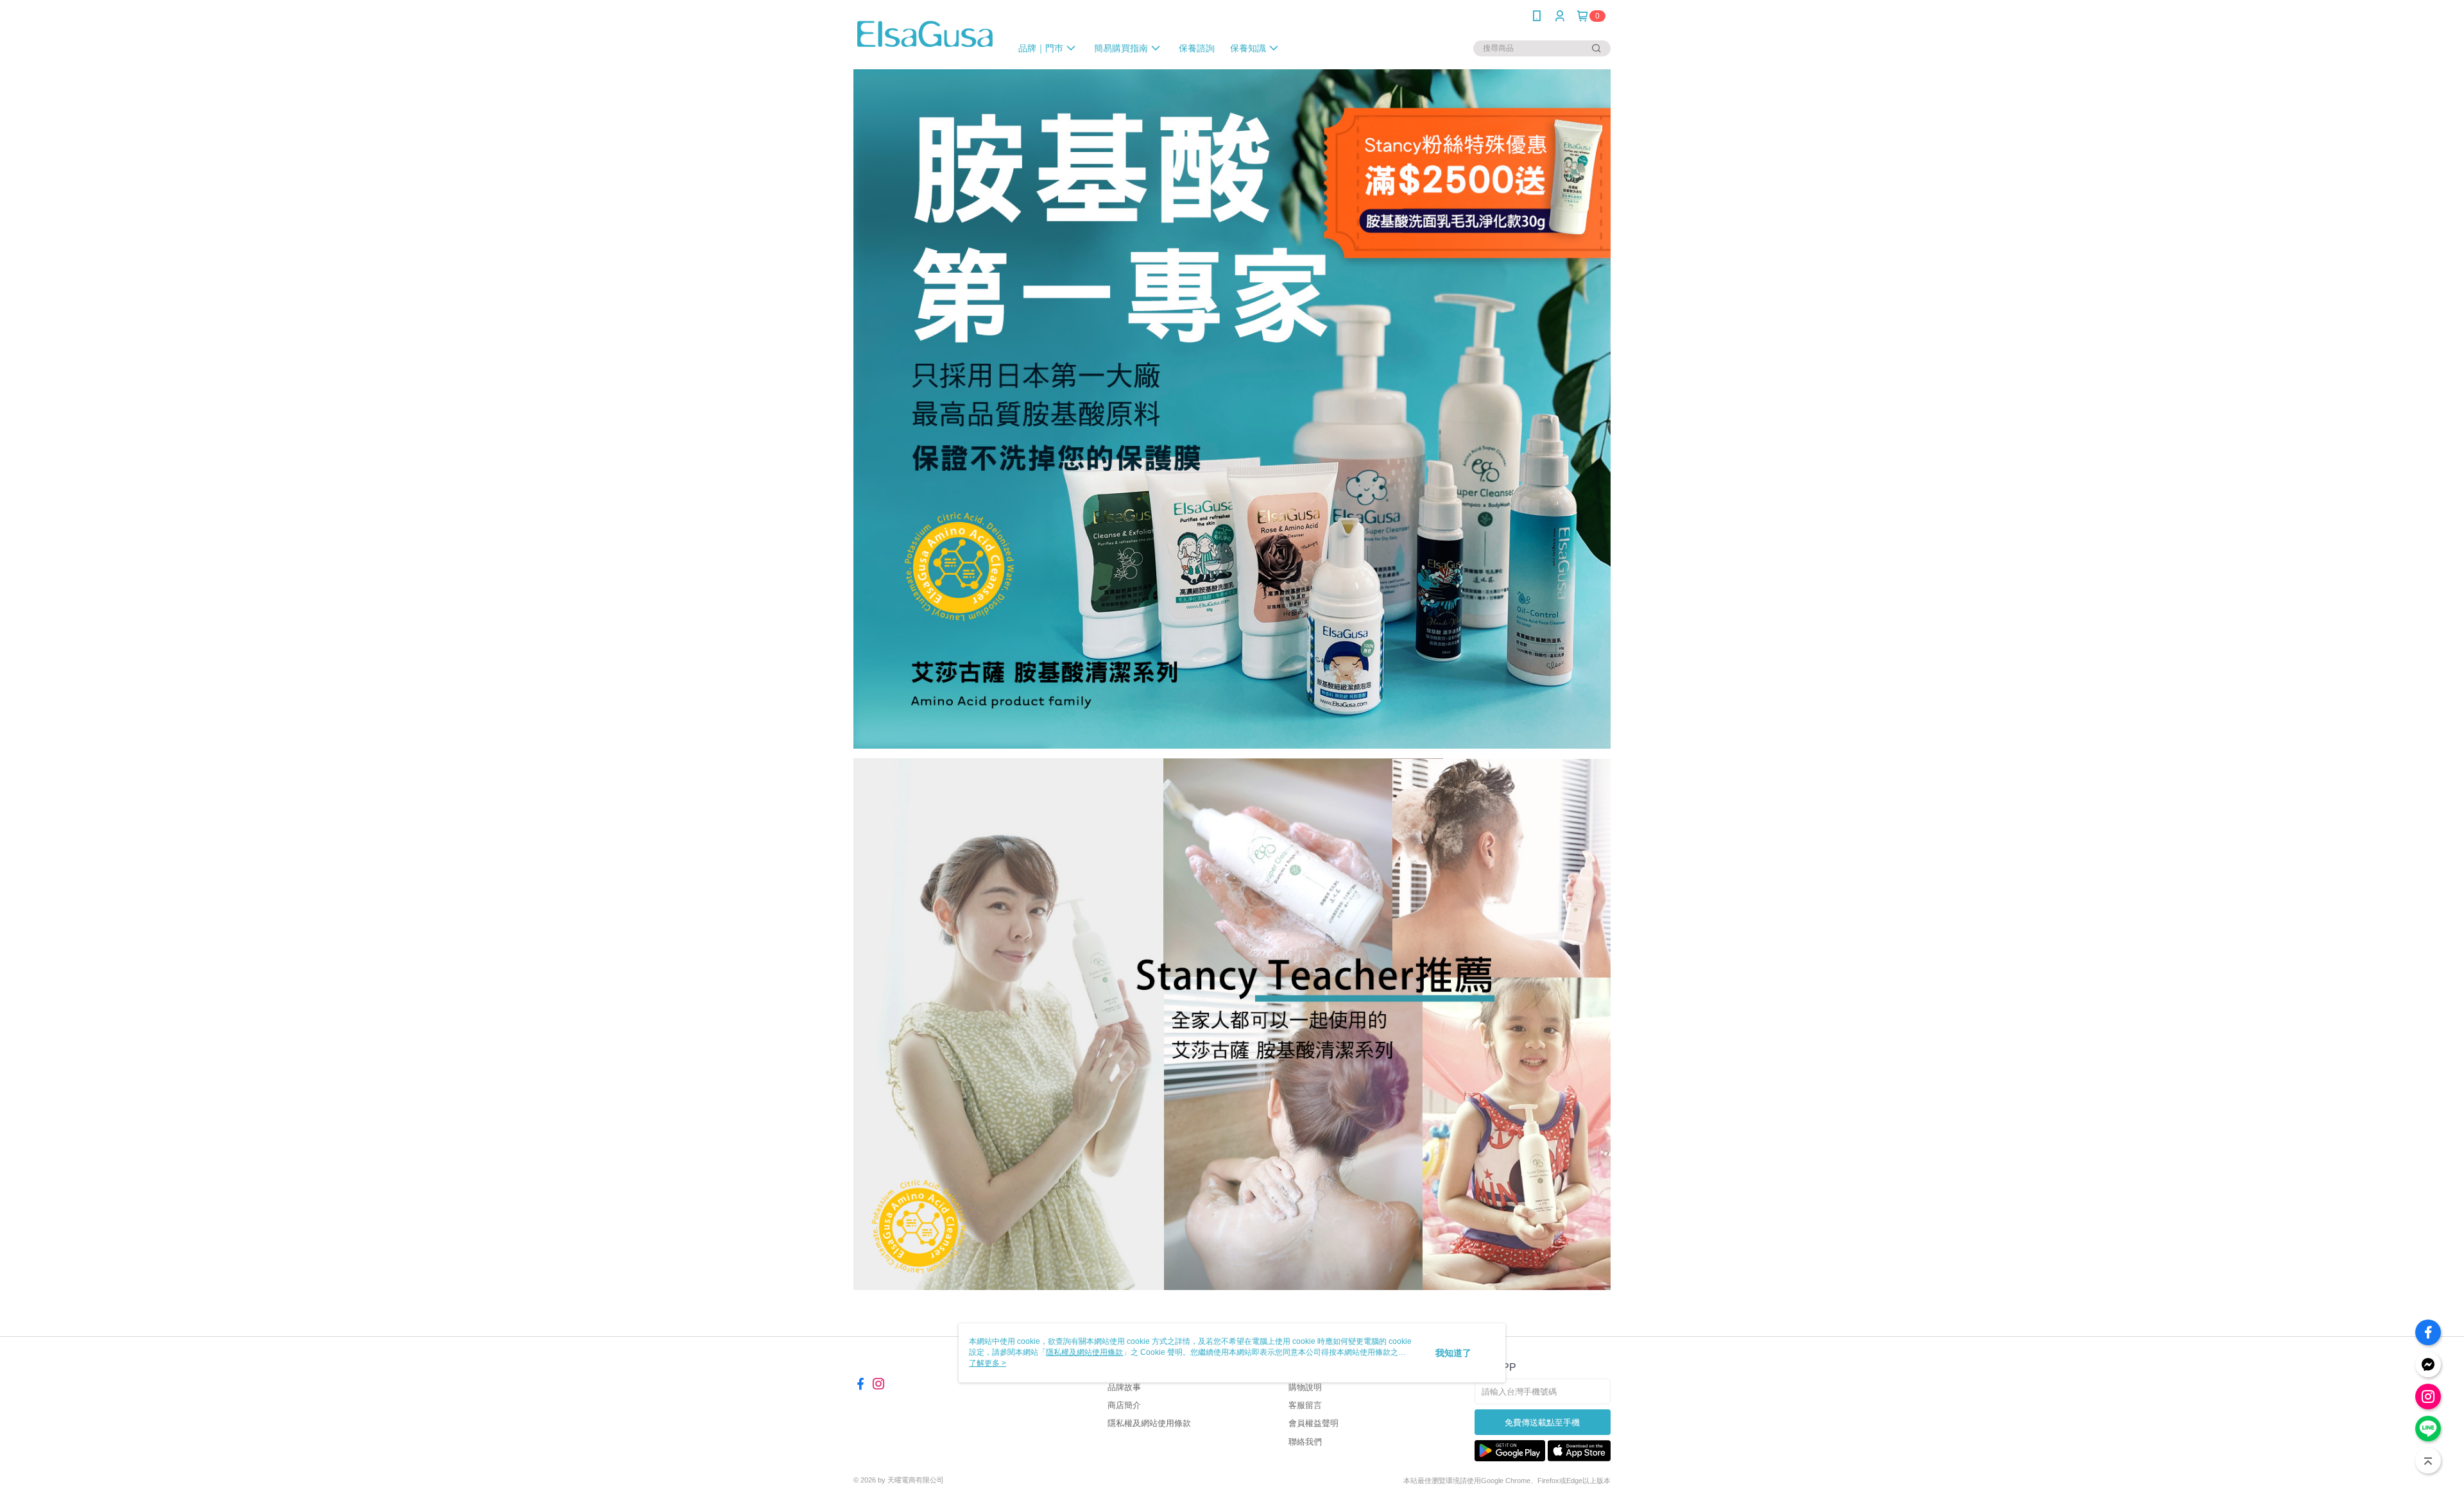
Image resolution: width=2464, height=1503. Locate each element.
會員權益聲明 (1313, 1423)
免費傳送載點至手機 (1542, 1422)
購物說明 (1305, 1387)
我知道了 (1453, 1353)
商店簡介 (1124, 1405)
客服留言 (1305, 1405)
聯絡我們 (1305, 1442)
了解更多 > (988, 1363)
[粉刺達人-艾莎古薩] (925, 34)
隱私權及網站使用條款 (1149, 1423)
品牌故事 (1124, 1387)
